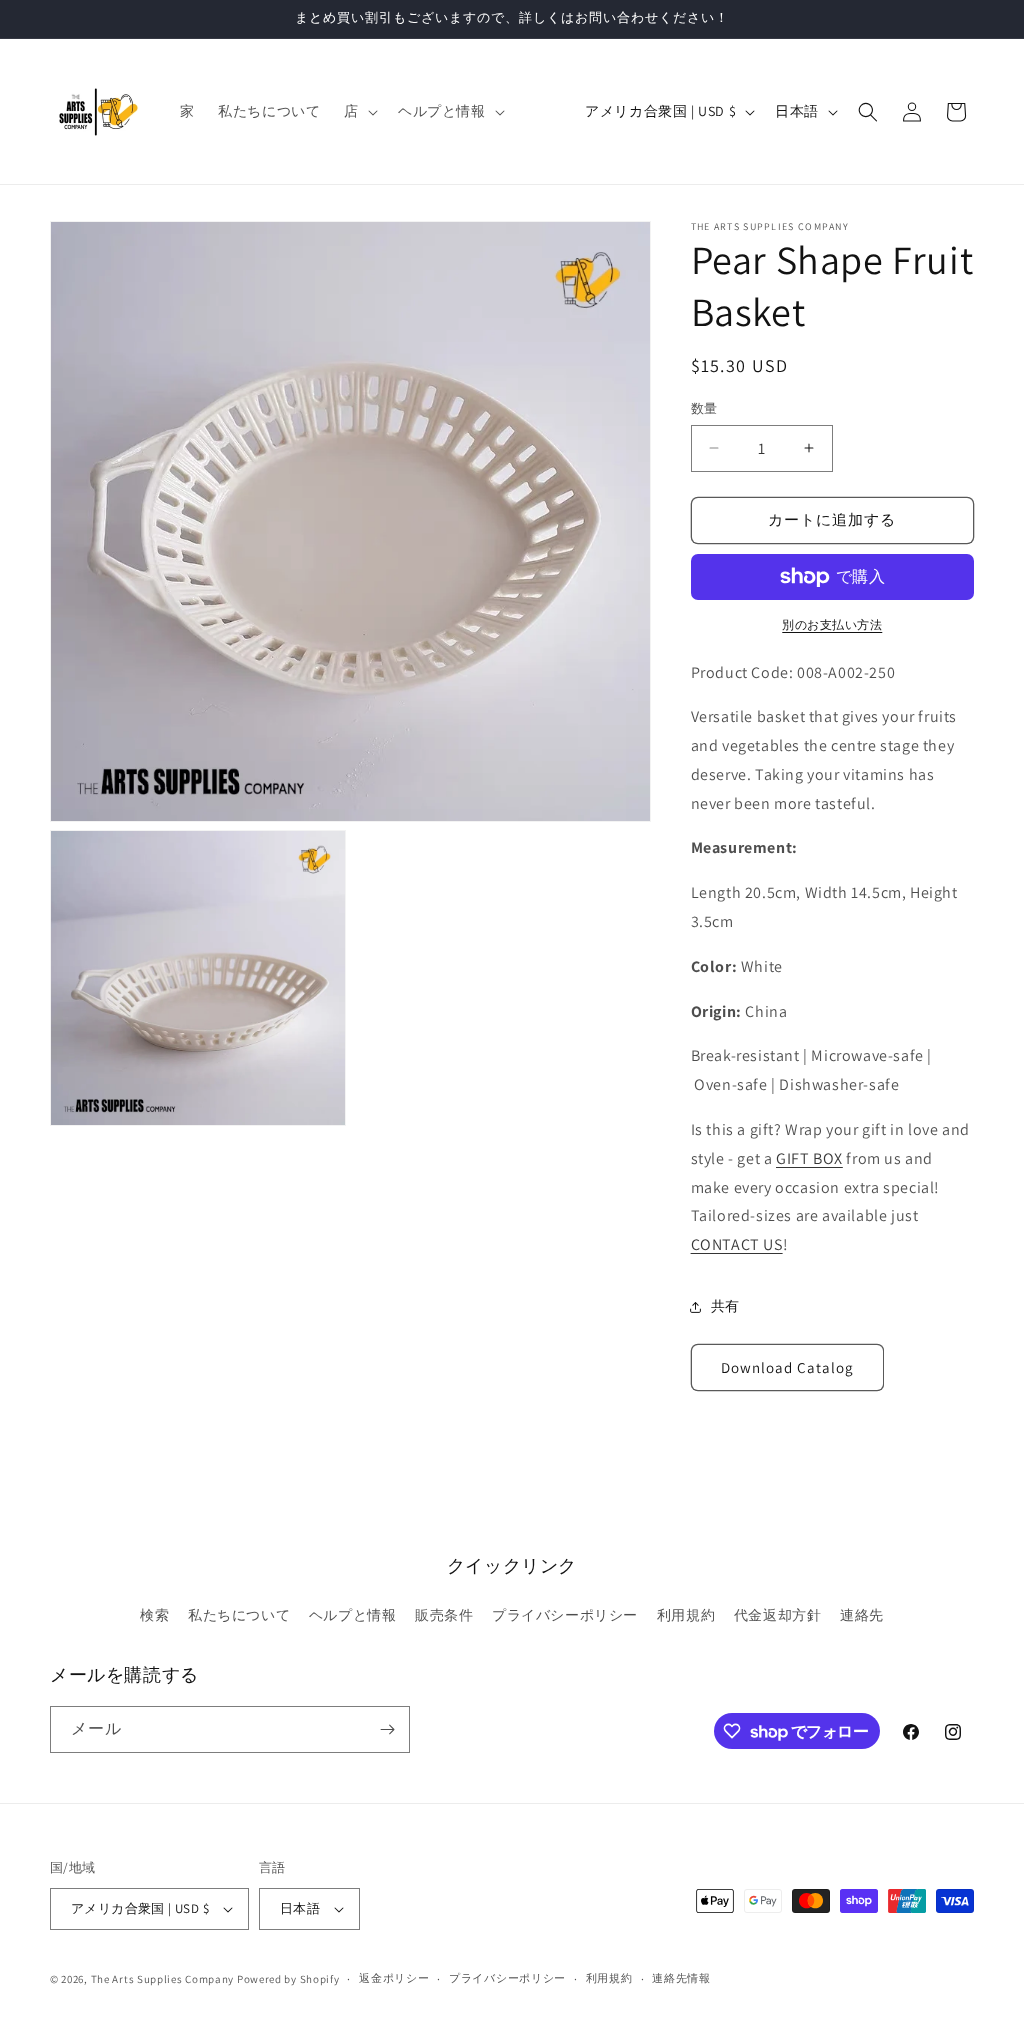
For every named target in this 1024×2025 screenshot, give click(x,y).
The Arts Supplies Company (163, 1979)
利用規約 (686, 1615)
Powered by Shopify (288, 1979)
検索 (154, 1615)
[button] (359, 111)
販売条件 (444, 1615)
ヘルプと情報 (353, 1615)
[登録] (387, 1729)
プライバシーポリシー (565, 1615)
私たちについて (239, 1615)
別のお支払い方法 (832, 624)
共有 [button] (725, 1306)
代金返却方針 (778, 1615)
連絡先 (862, 1615)
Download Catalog (787, 1367)
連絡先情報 (681, 1978)
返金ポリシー (394, 1978)
